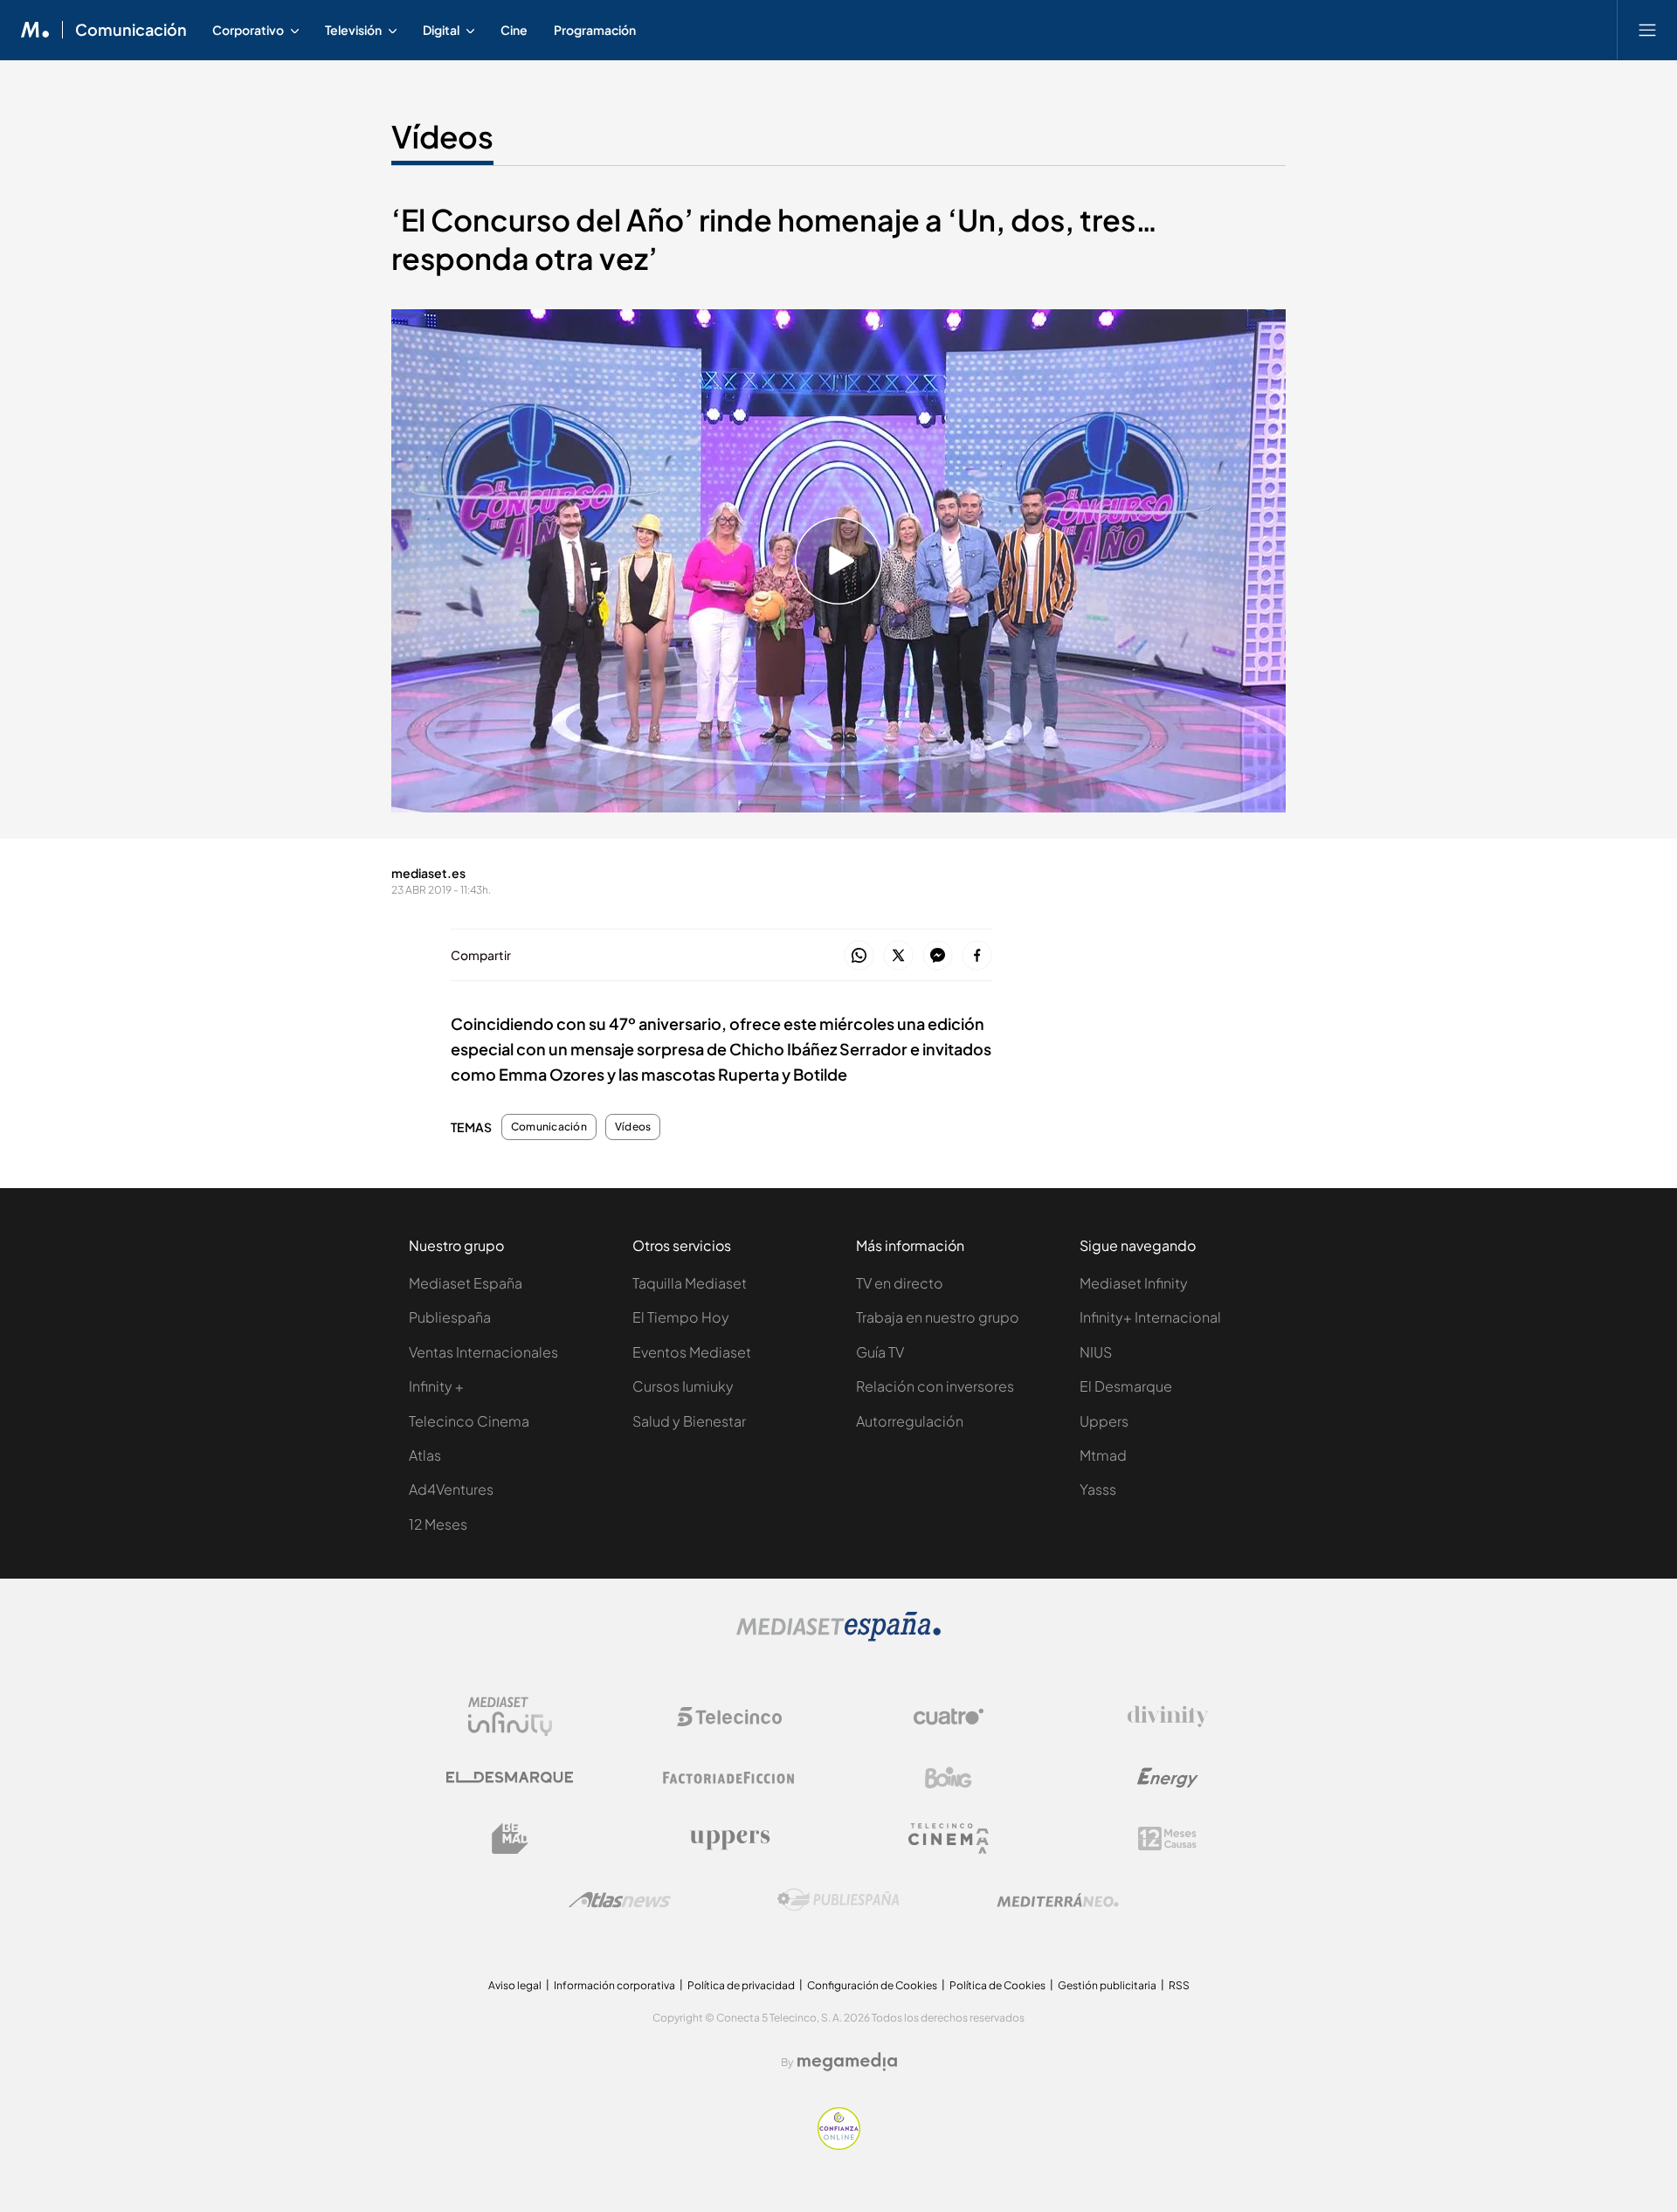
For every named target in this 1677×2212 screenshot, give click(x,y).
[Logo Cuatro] (949, 1717)
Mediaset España (466, 1283)
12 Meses (438, 1524)
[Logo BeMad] (510, 1839)
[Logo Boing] (949, 1778)
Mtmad (1103, 1455)
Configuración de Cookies (872, 1985)
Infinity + (436, 1386)
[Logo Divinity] (1168, 1717)
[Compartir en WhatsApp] (859, 956)
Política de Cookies (997, 1985)
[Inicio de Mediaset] (35, 30)
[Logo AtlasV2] (620, 1900)
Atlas (425, 1455)
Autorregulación (910, 1421)
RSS (1179, 1985)
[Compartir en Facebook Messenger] (938, 956)
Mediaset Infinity (1134, 1283)
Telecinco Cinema (469, 1421)
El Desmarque (1126, 1386)
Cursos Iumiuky (683, 1386)
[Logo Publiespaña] (838, 1900)
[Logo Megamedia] (847, 2062)
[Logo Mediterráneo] (1058, 1900)
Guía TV (880, 1352)
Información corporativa (614, 1985)
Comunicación (131, 30)
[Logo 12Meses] (1167, 1839)
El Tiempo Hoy (681, 1317)
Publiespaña (450, 1317)
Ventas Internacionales (483, 1352)
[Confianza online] (839, 2145)
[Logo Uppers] (729, 1839)
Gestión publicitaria (1107, 1985)
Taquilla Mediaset (690, 1283)
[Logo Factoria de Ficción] (729, 1778)
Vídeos (442, 136)
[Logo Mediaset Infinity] (510, 1717)
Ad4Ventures (451, 1489)
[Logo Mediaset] (838, 1637)
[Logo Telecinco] (729, 1717)
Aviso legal (515, 1985)
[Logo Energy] (1168, 1778)
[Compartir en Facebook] (977, 956)
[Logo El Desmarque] (510, 1777)
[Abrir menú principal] (1647, 30)
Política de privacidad (741, 1985)
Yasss (1098, 1489)
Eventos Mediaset (692, 1352)
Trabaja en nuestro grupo (938, 1317)
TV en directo (900, 1283)
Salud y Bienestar (689, 1421)
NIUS (1096, 1352)
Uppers (1104, 1421)
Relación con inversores (935, 1386)
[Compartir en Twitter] (898, 956)
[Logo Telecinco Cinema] (949, 1839)
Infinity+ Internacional (1150, 1317)
